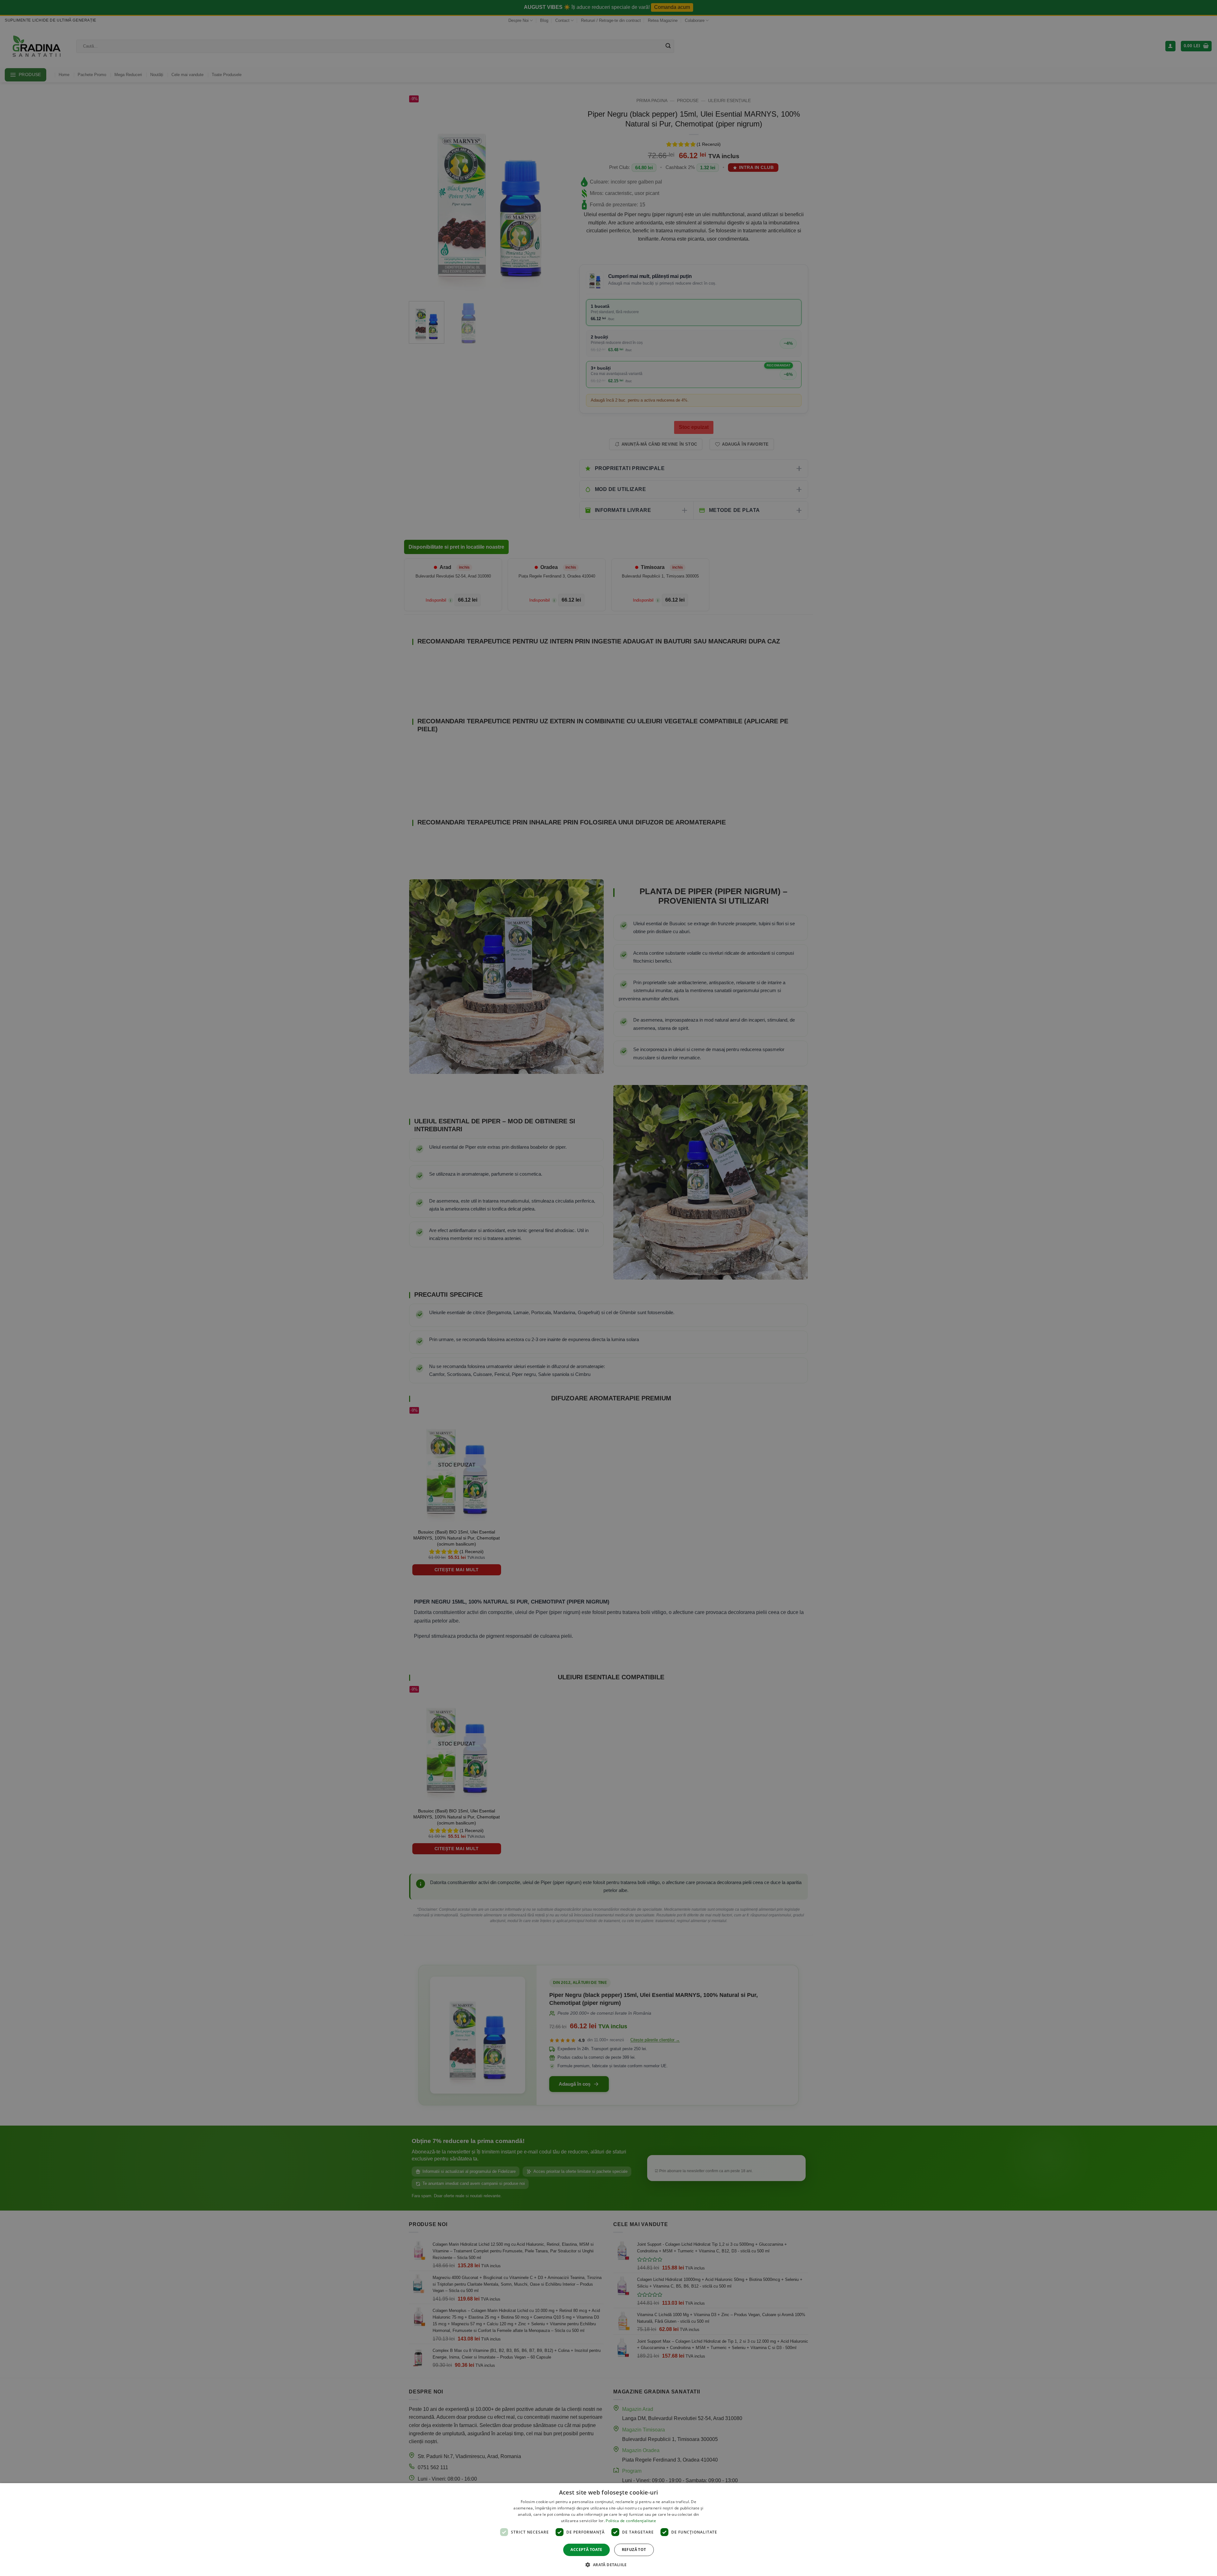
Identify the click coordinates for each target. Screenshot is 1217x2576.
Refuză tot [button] (634, 2550)
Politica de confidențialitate (631, 2521)
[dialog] (608, 2530)
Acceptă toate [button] (586, 2550)
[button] (608, 2565)
